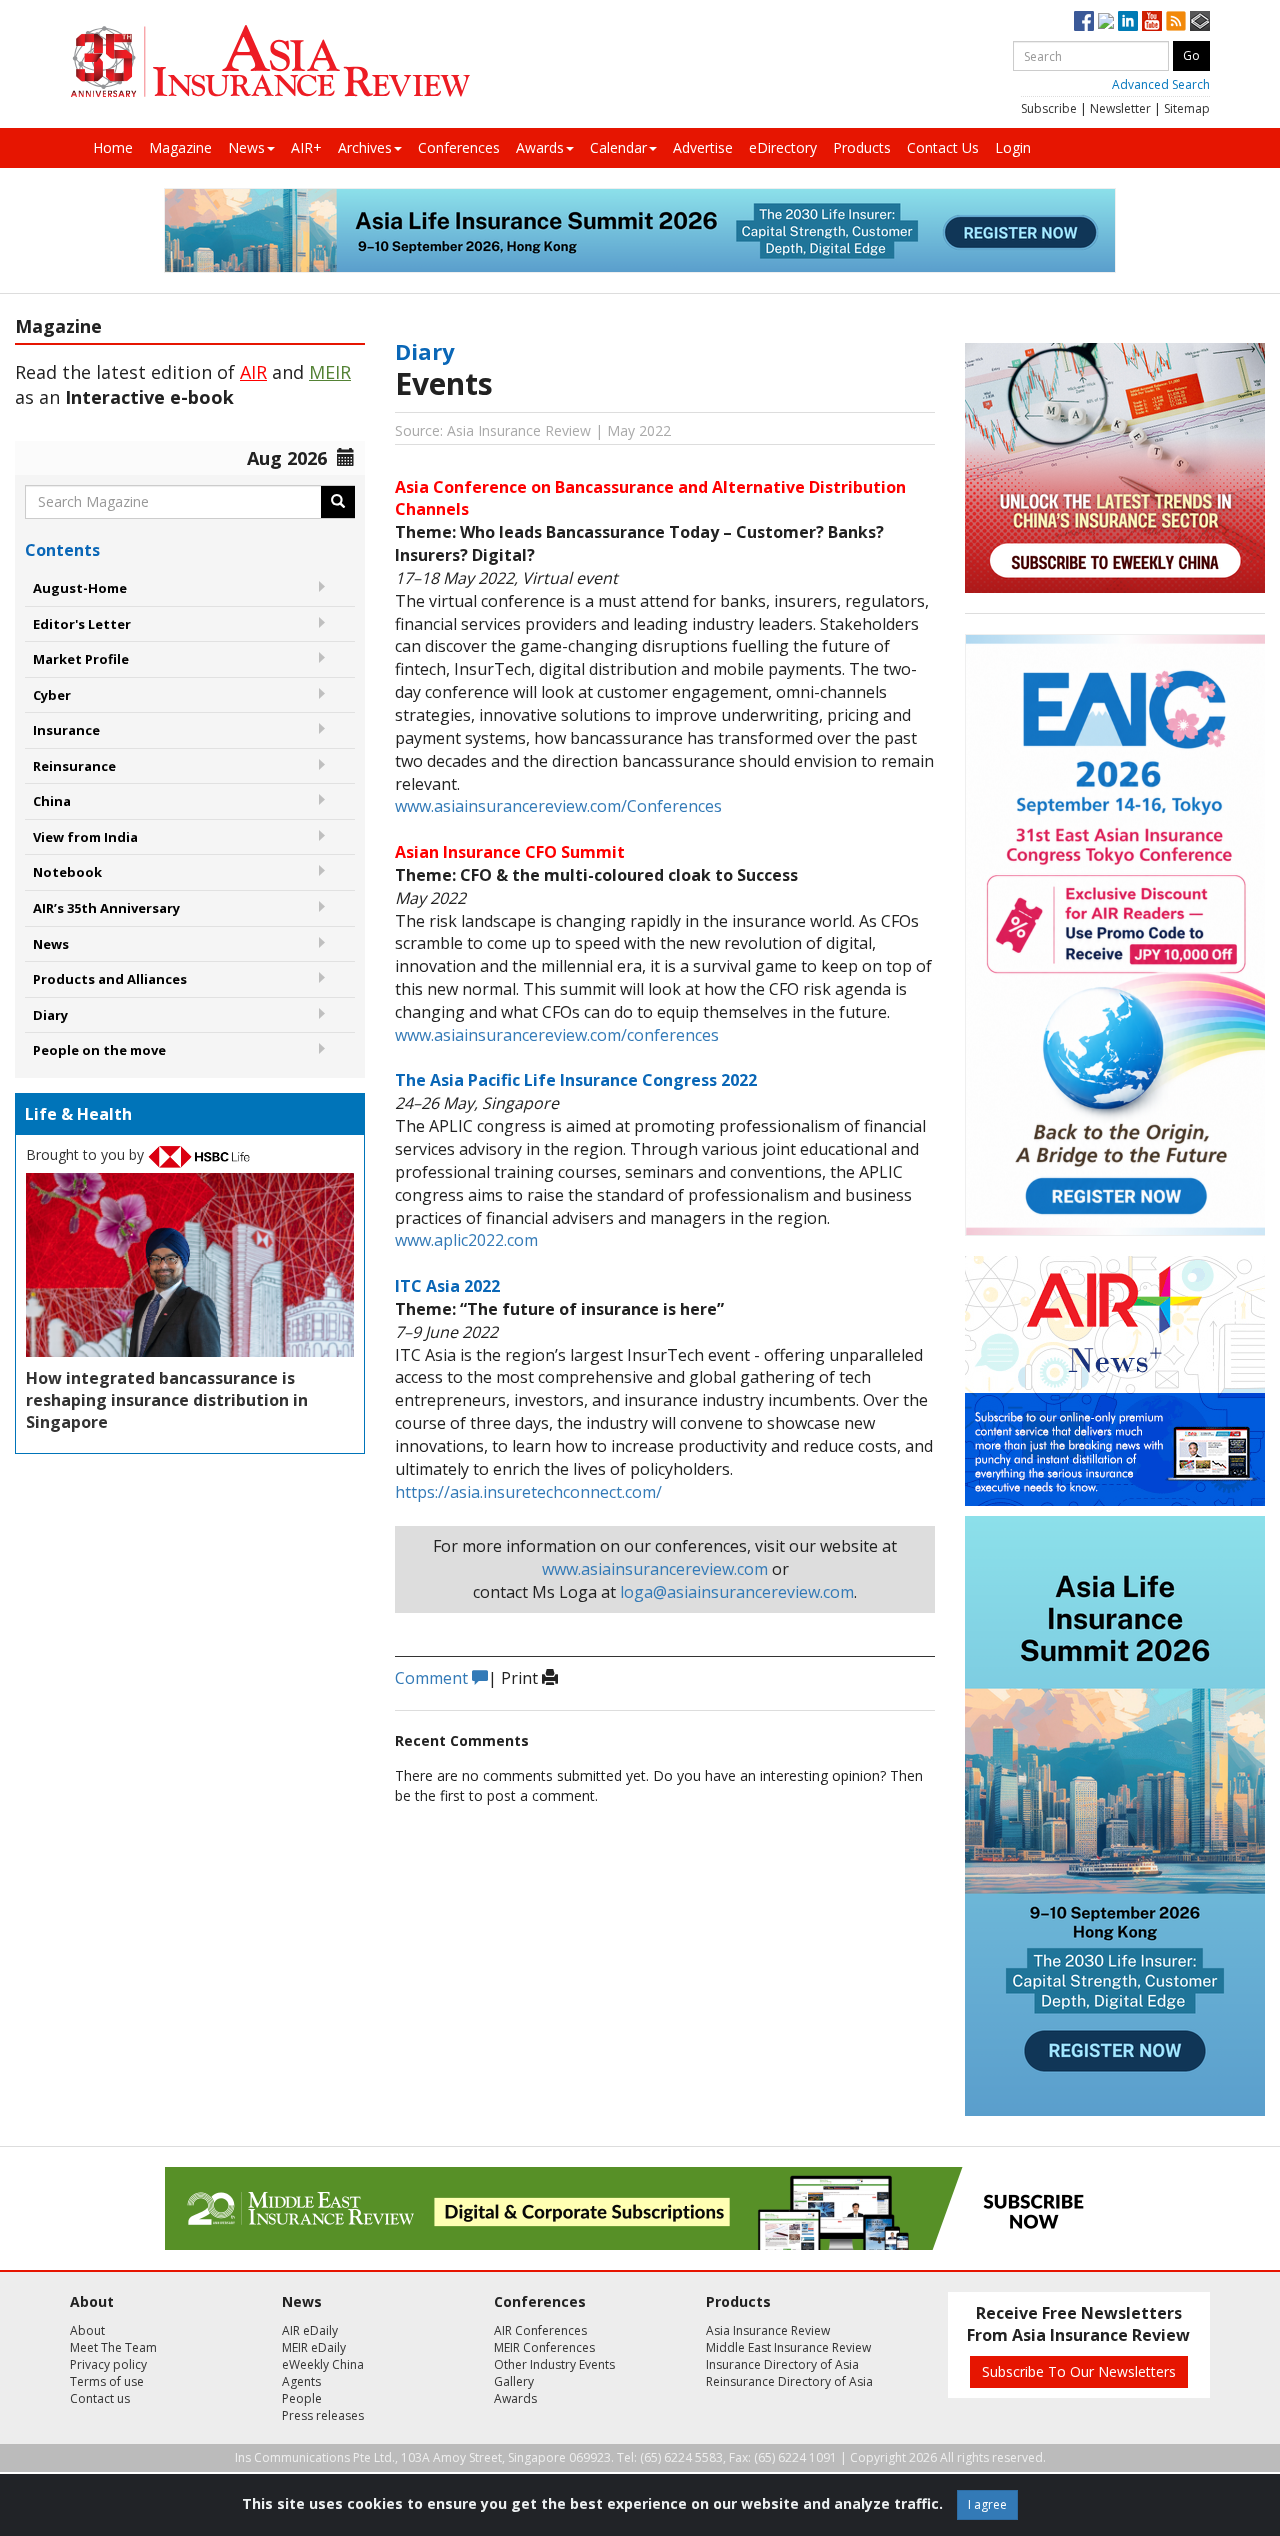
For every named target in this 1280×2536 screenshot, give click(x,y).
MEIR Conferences (544, 2347)
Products (862, 147)
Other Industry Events (554, 2364)
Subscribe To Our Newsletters (1079, 2371)
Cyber (52, 695)
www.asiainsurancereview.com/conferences (557, 1035)
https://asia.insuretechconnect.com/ (528, 1492)
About (87, 2330)
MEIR (330, 372)
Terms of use (107, 2381)
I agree (987, 2504)
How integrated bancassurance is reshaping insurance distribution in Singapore (167, 1400)
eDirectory (783, 147)
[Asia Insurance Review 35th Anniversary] (270, 61)
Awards (540, 147)
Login (1013, 147)
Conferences (459, 147)
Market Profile (81, 659)
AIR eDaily (310, 2330)
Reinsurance (74, 766)
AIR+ (306, 147)
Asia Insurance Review (768, 2330)
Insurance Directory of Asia (782, 2364)
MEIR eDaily (314, 2347)
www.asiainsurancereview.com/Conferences (558, 806)
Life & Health (78, 1114)
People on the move (99, 1050)
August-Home (80, 588)
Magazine (180, 147)
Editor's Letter (82, 624)
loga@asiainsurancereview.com (737, 1592)
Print (521, 1678)
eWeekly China (323, 2364)
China (52, 801)
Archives (365, 147)
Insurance (66, 730)
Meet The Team (113, 2347)
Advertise (703, 147)
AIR (253, 372)
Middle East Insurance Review (788, 2347)
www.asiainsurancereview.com (655, 1569)
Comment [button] (433, 1678)
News (246, 147)
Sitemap (1187, 108)
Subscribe (1049, 108)
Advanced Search (1161, 84)
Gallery (514, 2381)
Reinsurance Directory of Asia (789, 2381)
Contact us (100, 2398)
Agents (301, 2381)
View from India (85, 837)
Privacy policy (108, 2364)
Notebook (67, 872)
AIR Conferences (540, 2330)
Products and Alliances (110, 979)
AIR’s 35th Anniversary (106, 908)
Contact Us (943, 147)
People (302, 2398)
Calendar (618, 147)
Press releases (323, 2415)
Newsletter (1120, 108)
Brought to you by (87, 1154)
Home (113, 147)
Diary (50, 1015)
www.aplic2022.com (466, 1240)
